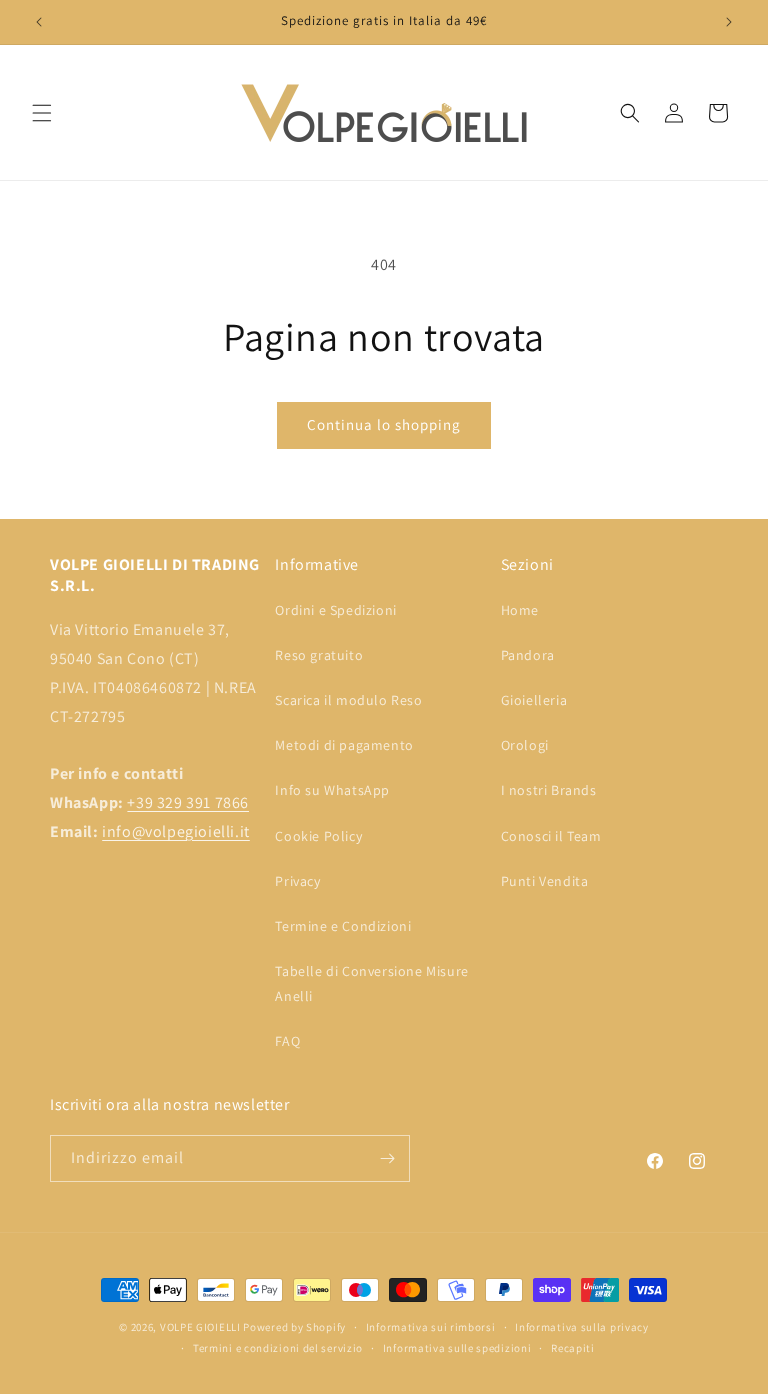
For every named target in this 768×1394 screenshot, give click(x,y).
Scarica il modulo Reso (348, 700)
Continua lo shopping (384, 424)
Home (520, 610)
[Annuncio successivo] (729, 22)
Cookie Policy (318, 836)
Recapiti (573, 1348)
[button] (42, 113)
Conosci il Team (551, 836)
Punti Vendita (545, 881)
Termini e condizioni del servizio (278, 1348)
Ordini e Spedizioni (335, 610)
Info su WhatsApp (332, 790)
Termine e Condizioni (343, 926)
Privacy (297, 881)
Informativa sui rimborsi (431, 1327)
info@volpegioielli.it (176, 831)
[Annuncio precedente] (39, 22)
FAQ (287, 1041)
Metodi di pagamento (344, 745)
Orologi (525, 745)
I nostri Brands (549, 790)
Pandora (528, 655)
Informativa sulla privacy (582, 1327)
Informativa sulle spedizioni (457, 1348)
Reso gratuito (319, 655)
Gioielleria (534, 700)
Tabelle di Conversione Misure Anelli (371, 983)
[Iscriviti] (387, 1158)
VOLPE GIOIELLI (200, 1327)
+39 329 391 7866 (188, 802)
